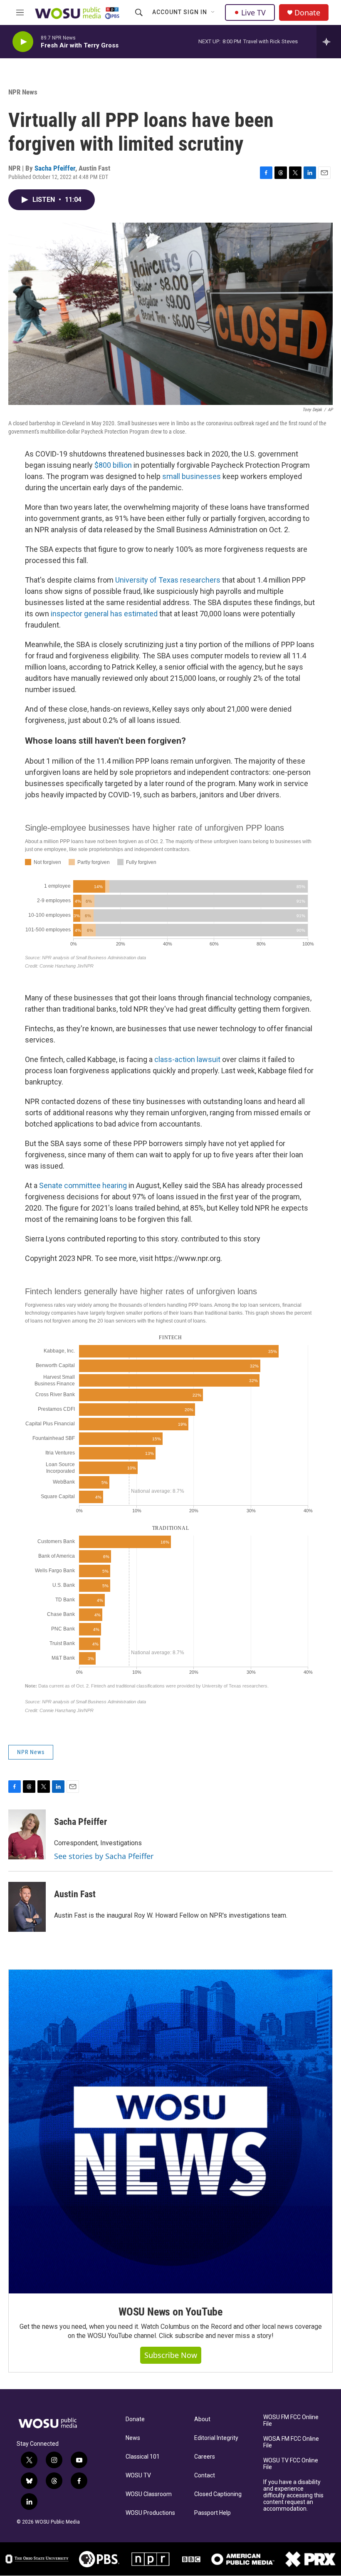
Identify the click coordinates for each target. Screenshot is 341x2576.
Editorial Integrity (216, 2438)
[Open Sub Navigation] (213, 12)
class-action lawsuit (187, 1059)
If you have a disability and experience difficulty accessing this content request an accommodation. (293, 2495)
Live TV (253, 12)
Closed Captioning (218, 2494)
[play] (23, 42)
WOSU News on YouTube (170, 2312)
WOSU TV (138, 2475)
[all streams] (329, 42)
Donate (307, 13)
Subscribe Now (171, 2355)
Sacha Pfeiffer (55, 168)
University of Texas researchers (168, 580)
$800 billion (113, 465)
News (133, 2438)
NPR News (23, 92)
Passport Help (213, 2513)
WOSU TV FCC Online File (291, 2464)
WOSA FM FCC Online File (291, 2442)
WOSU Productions (150, 2513)
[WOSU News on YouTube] (170, 2132)
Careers (205, 2457)
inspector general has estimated (104, 614)
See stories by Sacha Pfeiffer (104, 1856)
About (202, 2419)
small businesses (192, 476)
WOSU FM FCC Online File (291, 2421)
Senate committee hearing (83, 1185)
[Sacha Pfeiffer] (27, 1834)
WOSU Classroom (149, 2494)
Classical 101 (143, 2457)
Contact (205, 2475)
